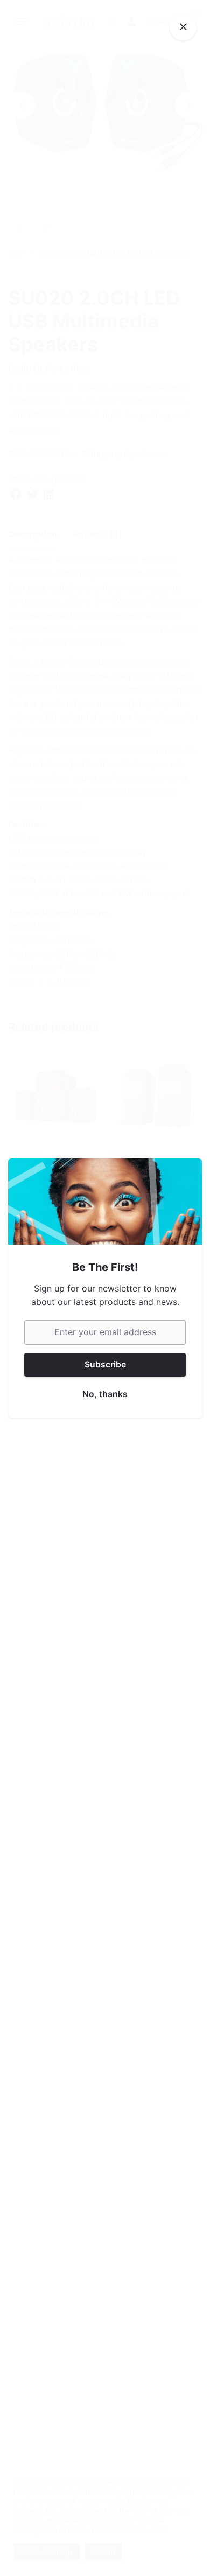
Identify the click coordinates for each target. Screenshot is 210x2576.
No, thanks (105, 1394)
